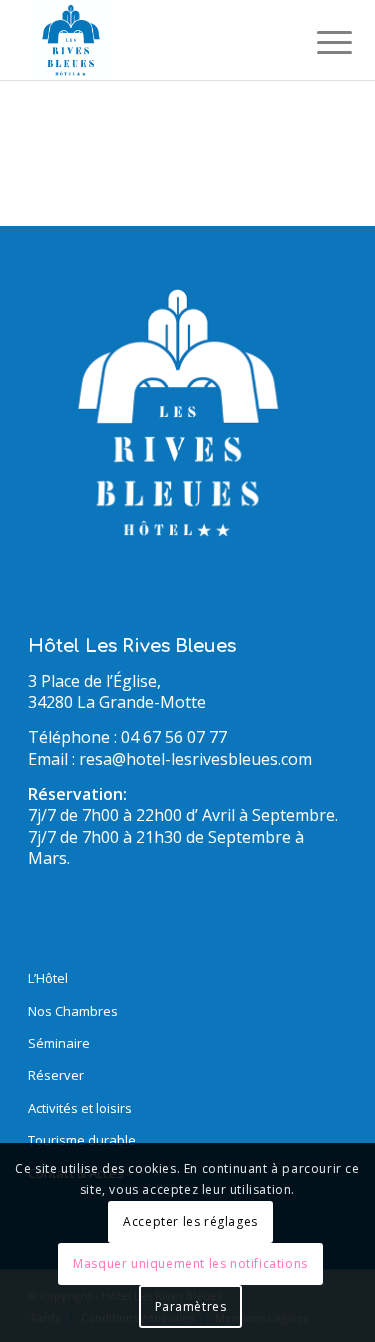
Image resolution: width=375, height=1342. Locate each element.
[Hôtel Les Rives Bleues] (155, 40)
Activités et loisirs (80, 1108)
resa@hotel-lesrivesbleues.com (195, 759)
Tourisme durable (82, 1140)
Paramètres (191, 1306)
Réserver (56, 1075)
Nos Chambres (73, 1011)
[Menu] (319, 42)
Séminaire (59, 1043)
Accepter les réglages (190, 1221)
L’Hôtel (48, 978)
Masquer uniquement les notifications (190, 1263)
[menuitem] (319, 42)
